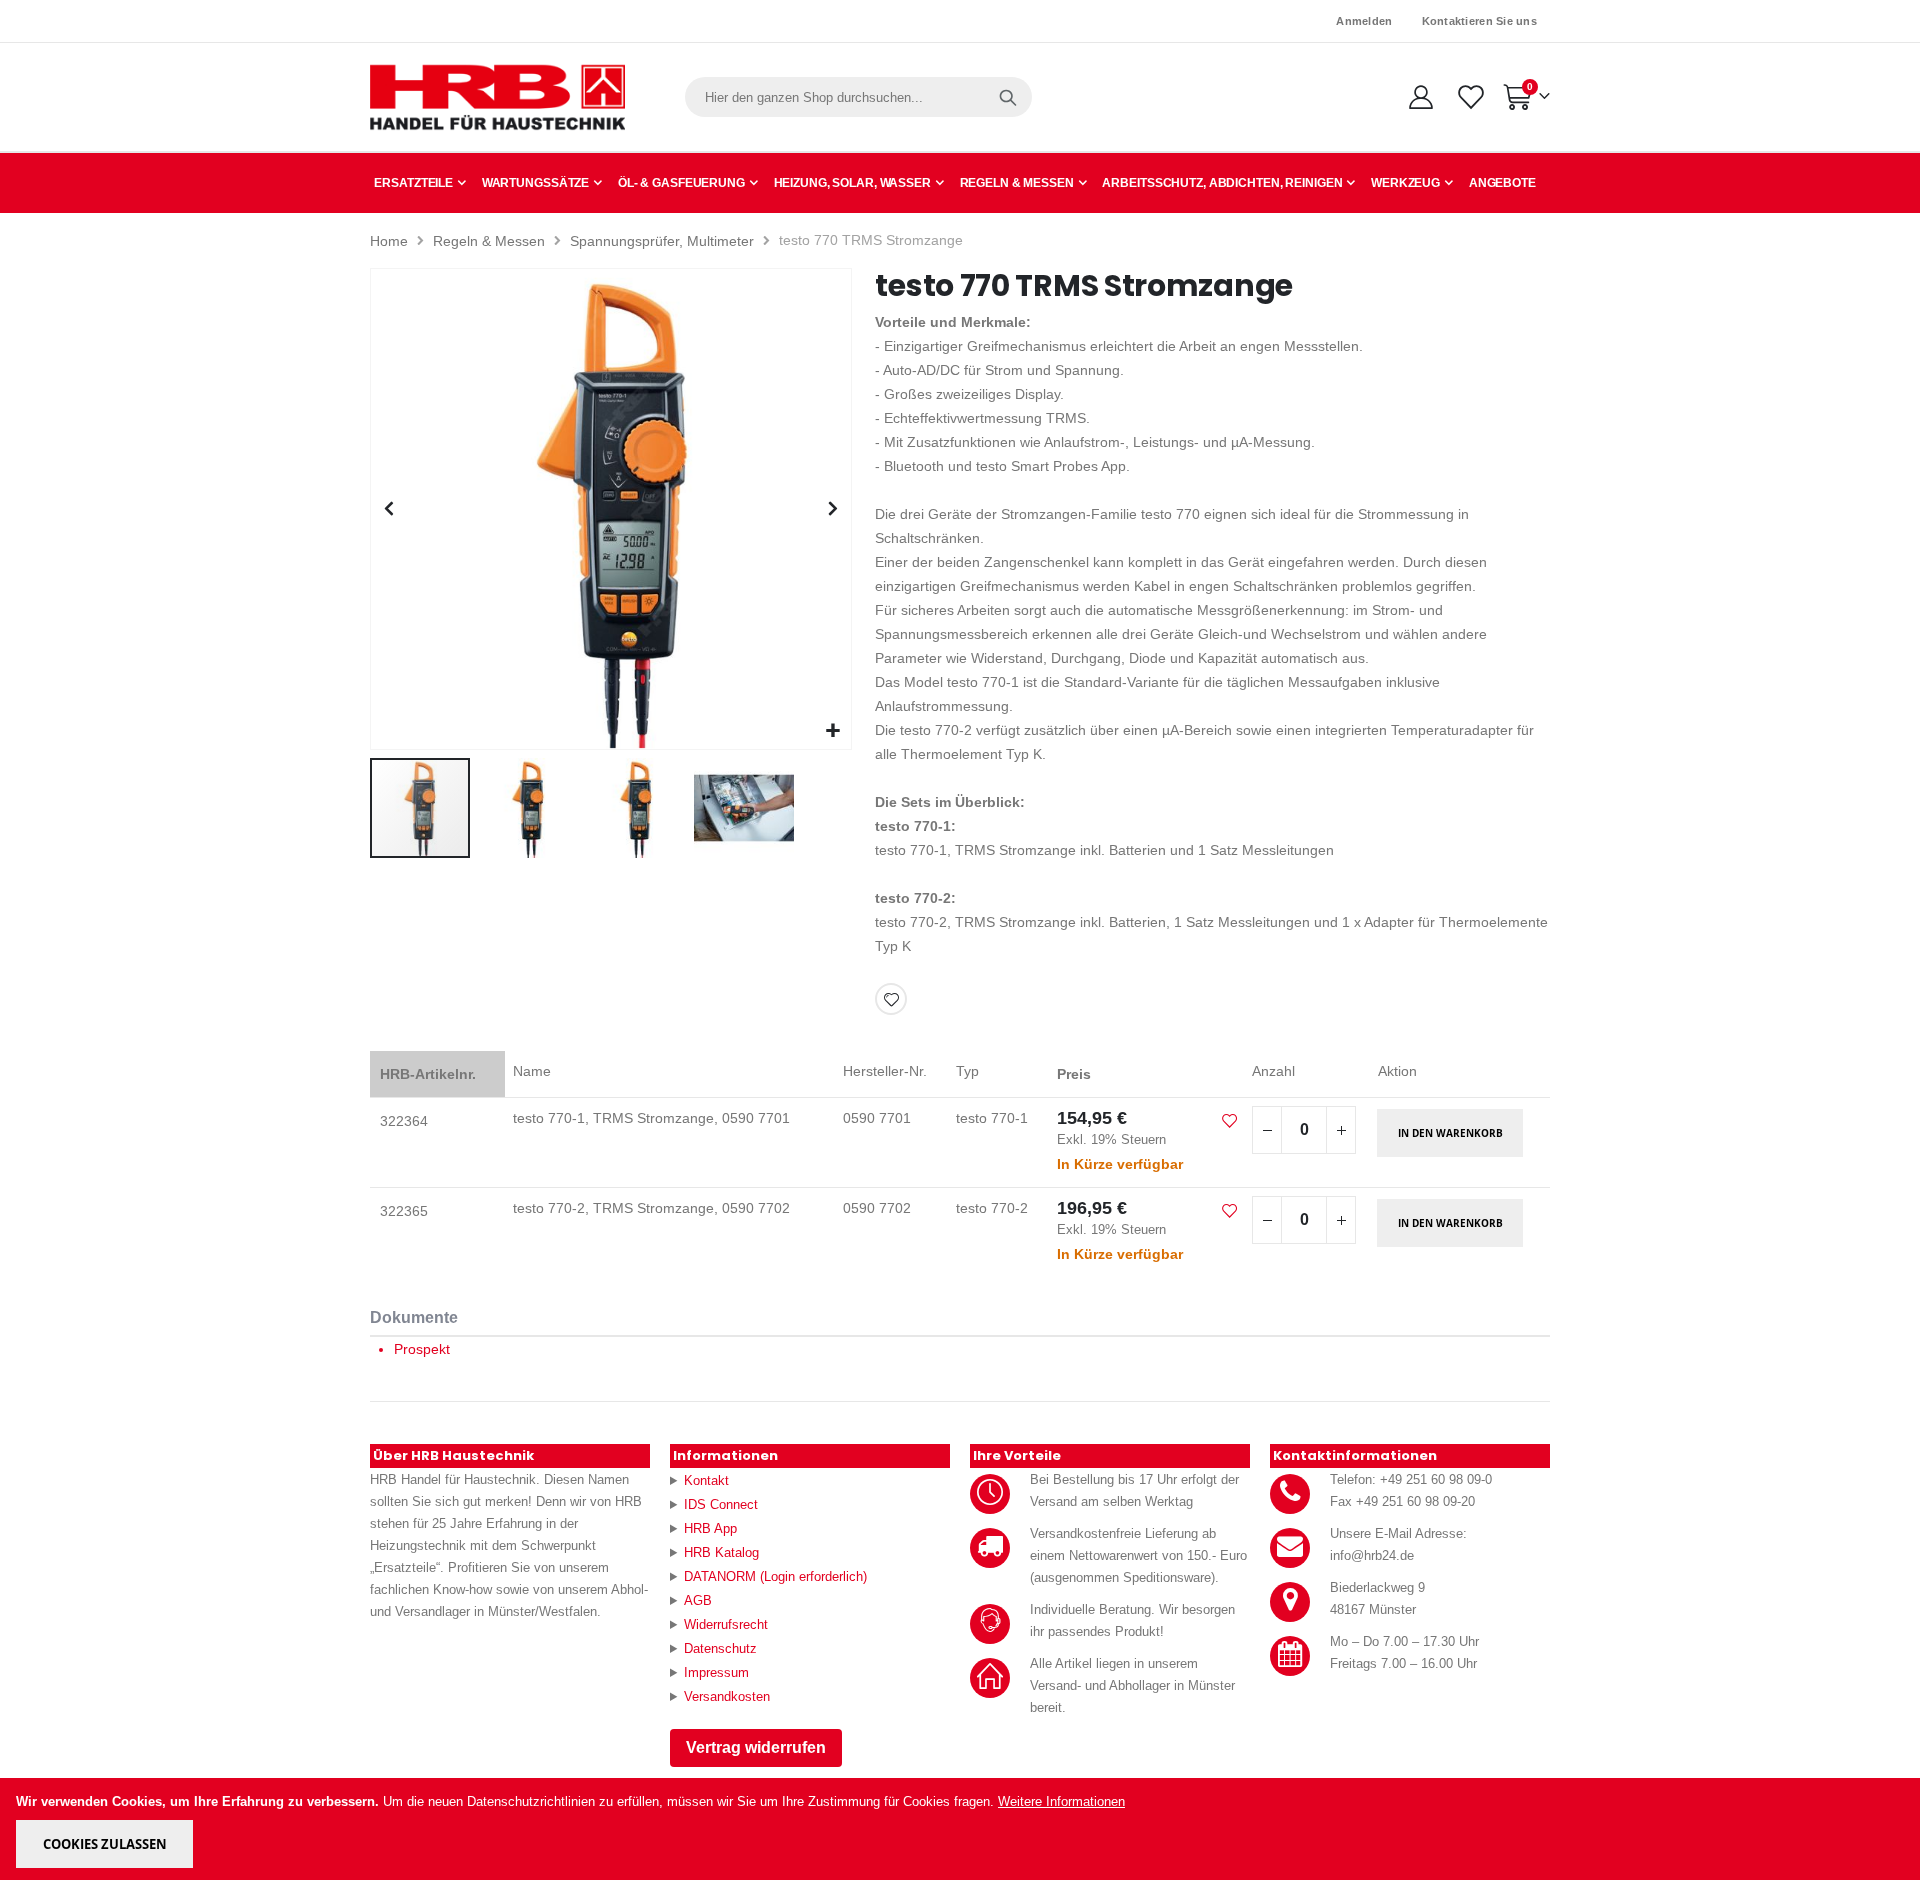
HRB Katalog (721, 1552)
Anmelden (1364, 21)
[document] (961, 1829)
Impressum (716, 1672)
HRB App (710, 1528)
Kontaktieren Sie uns (1480, 21)
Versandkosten (727, 1696)
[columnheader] (437, 1074)
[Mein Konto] (1420, 97)
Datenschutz (720, 1648)
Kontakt (706, 1480)
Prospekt (422, 1349)
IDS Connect (721, 1504)
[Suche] (1008, 97)
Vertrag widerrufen (756, 1747)
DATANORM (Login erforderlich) (775, 1576)
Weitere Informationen (1061, 1801)
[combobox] (858, 97)
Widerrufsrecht (726, 1624)
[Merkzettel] (1469, 97)
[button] (833, 731)
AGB (698, 1600)
